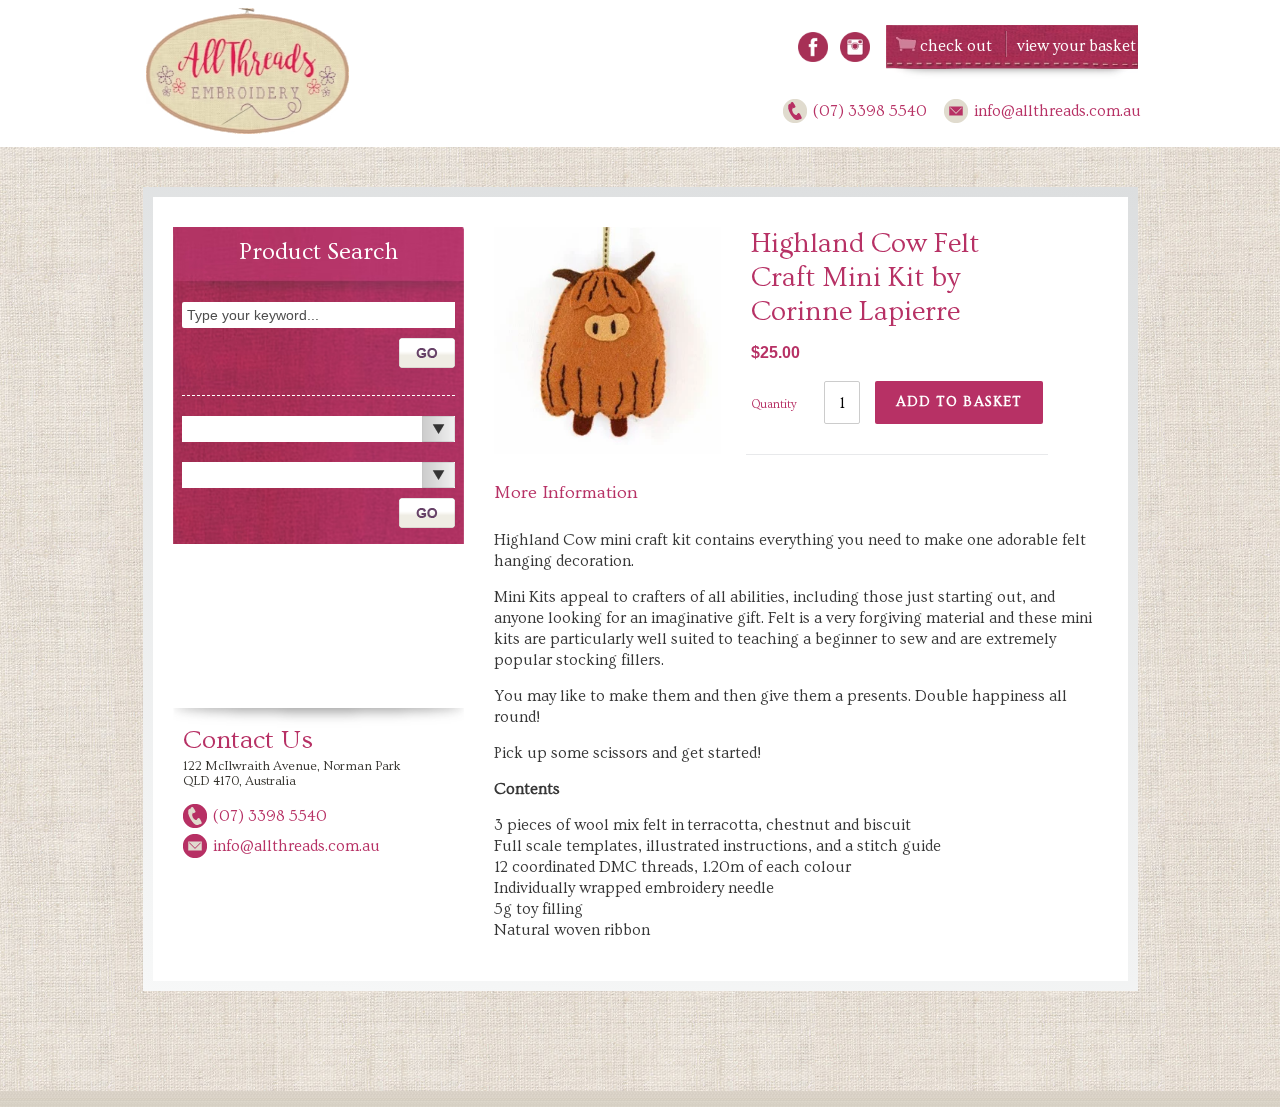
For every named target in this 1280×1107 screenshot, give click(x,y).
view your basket (1076, 46)
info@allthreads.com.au (1057, 111)
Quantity (774, 404)
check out (956, 46)
